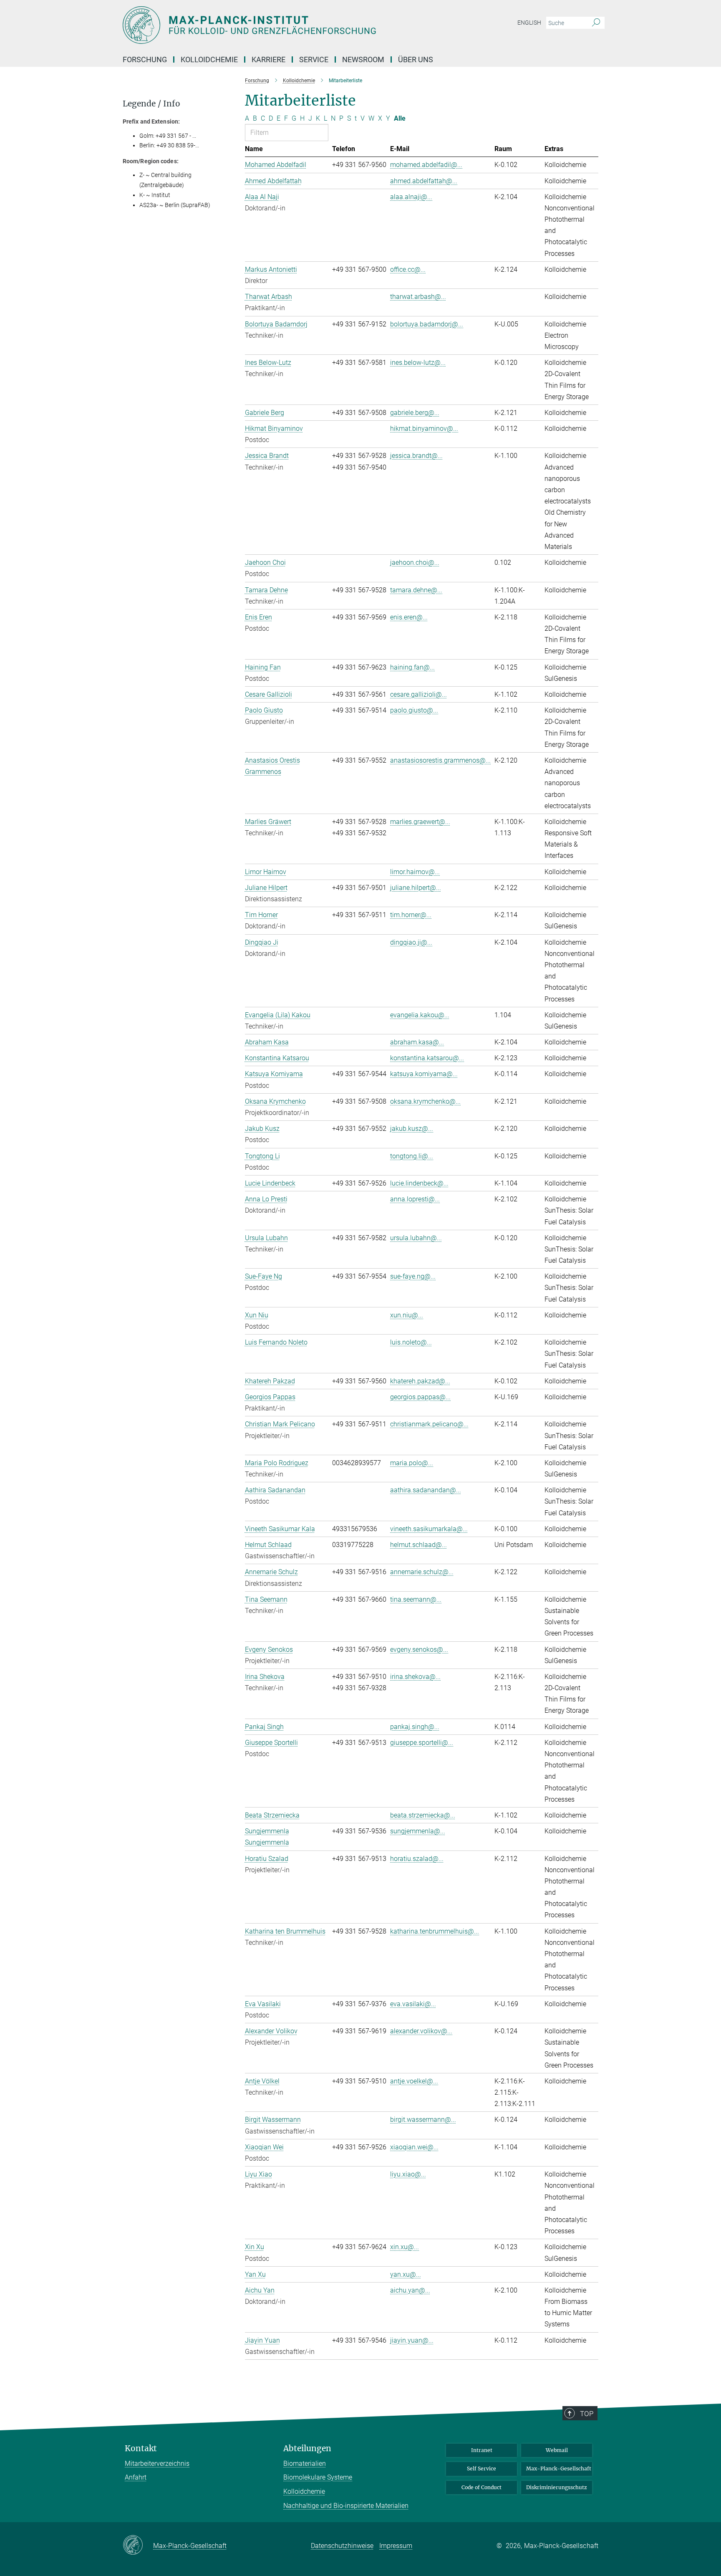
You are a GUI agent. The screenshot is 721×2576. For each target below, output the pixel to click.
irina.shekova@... (415, 1677)
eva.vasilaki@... (413, 2004)
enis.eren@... (409, 617)
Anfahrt (136, 2477)
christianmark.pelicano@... (429, 1424)
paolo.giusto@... (414, 710)
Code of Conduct (482, 2487)
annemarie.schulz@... (422, 1572)
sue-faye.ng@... (413, 1276)
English (529, 23)
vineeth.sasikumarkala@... (429, 1529)
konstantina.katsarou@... (427, 1058)
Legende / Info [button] (151, 104)
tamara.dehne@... (416, 590)
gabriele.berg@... (415, 413)
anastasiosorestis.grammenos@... (440, 760)
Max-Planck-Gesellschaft (559, 2469)
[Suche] (596, 23)
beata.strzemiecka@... (423, 1815)
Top (587, 2414)
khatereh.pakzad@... (420, 1381)
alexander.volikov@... (421, 2031)
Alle (400, 118)
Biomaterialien (305, 2464)
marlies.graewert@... (420, 822)
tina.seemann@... (416, 1599)
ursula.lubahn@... (416, 1238)
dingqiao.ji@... (411, 942)
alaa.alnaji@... (411, 197)
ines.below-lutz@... (418, 363)
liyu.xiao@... (408, 2174)
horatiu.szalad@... (417, 1859)
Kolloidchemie (304, 2491)
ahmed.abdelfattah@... (424, 181)
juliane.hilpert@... (416, 888)
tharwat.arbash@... (418, 297)
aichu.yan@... (410, 2290)
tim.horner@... (411, 915)
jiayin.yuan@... (412, 2340)
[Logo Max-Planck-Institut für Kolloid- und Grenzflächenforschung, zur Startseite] (279, 25)
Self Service (482, 2469)
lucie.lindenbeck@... (419, 1183)
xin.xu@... (405, 2247)
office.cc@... (408, 269)
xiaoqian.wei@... (414, 2147)
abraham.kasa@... (417, 1042)
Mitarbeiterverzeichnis (157, 2464)
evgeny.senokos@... (419, 1649)
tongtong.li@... (412, 1156)
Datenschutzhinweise (342, 2546)
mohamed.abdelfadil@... (426, 165)
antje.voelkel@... (414, 2081)
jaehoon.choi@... (415, 562)
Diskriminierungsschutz (557, 2487)
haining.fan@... (412, 667)
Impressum (396, 2546)
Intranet (482, 2450)
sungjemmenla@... (418, 1831)
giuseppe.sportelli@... (422, 1743)
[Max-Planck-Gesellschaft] (138, 2546)
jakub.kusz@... (412, 1129)
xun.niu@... (407, 1315)
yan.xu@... (406, 2274)
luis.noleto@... (411, 1342)
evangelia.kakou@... (420, 1015)
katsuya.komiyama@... (424, 1074)
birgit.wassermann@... (423, 2120)
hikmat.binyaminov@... (424, 428)
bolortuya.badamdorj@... (427, 324)
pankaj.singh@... (415, 1727)
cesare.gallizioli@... (418, 694)
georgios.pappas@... (420, 1397)
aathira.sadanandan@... (426, 1490)
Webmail (557, 2450)
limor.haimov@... (415, 872)
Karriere (268, 59)
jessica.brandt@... (416, 456)
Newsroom (363, 59)
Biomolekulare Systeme (318, 2477)
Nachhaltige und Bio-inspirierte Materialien (346, 2506)
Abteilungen (307, 2448)
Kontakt (141, 2448)
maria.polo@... (412, 1463)
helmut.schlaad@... (418, 1545)
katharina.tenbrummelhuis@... (435, 1931)
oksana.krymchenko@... (425, 1101)
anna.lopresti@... (415, 1199)
